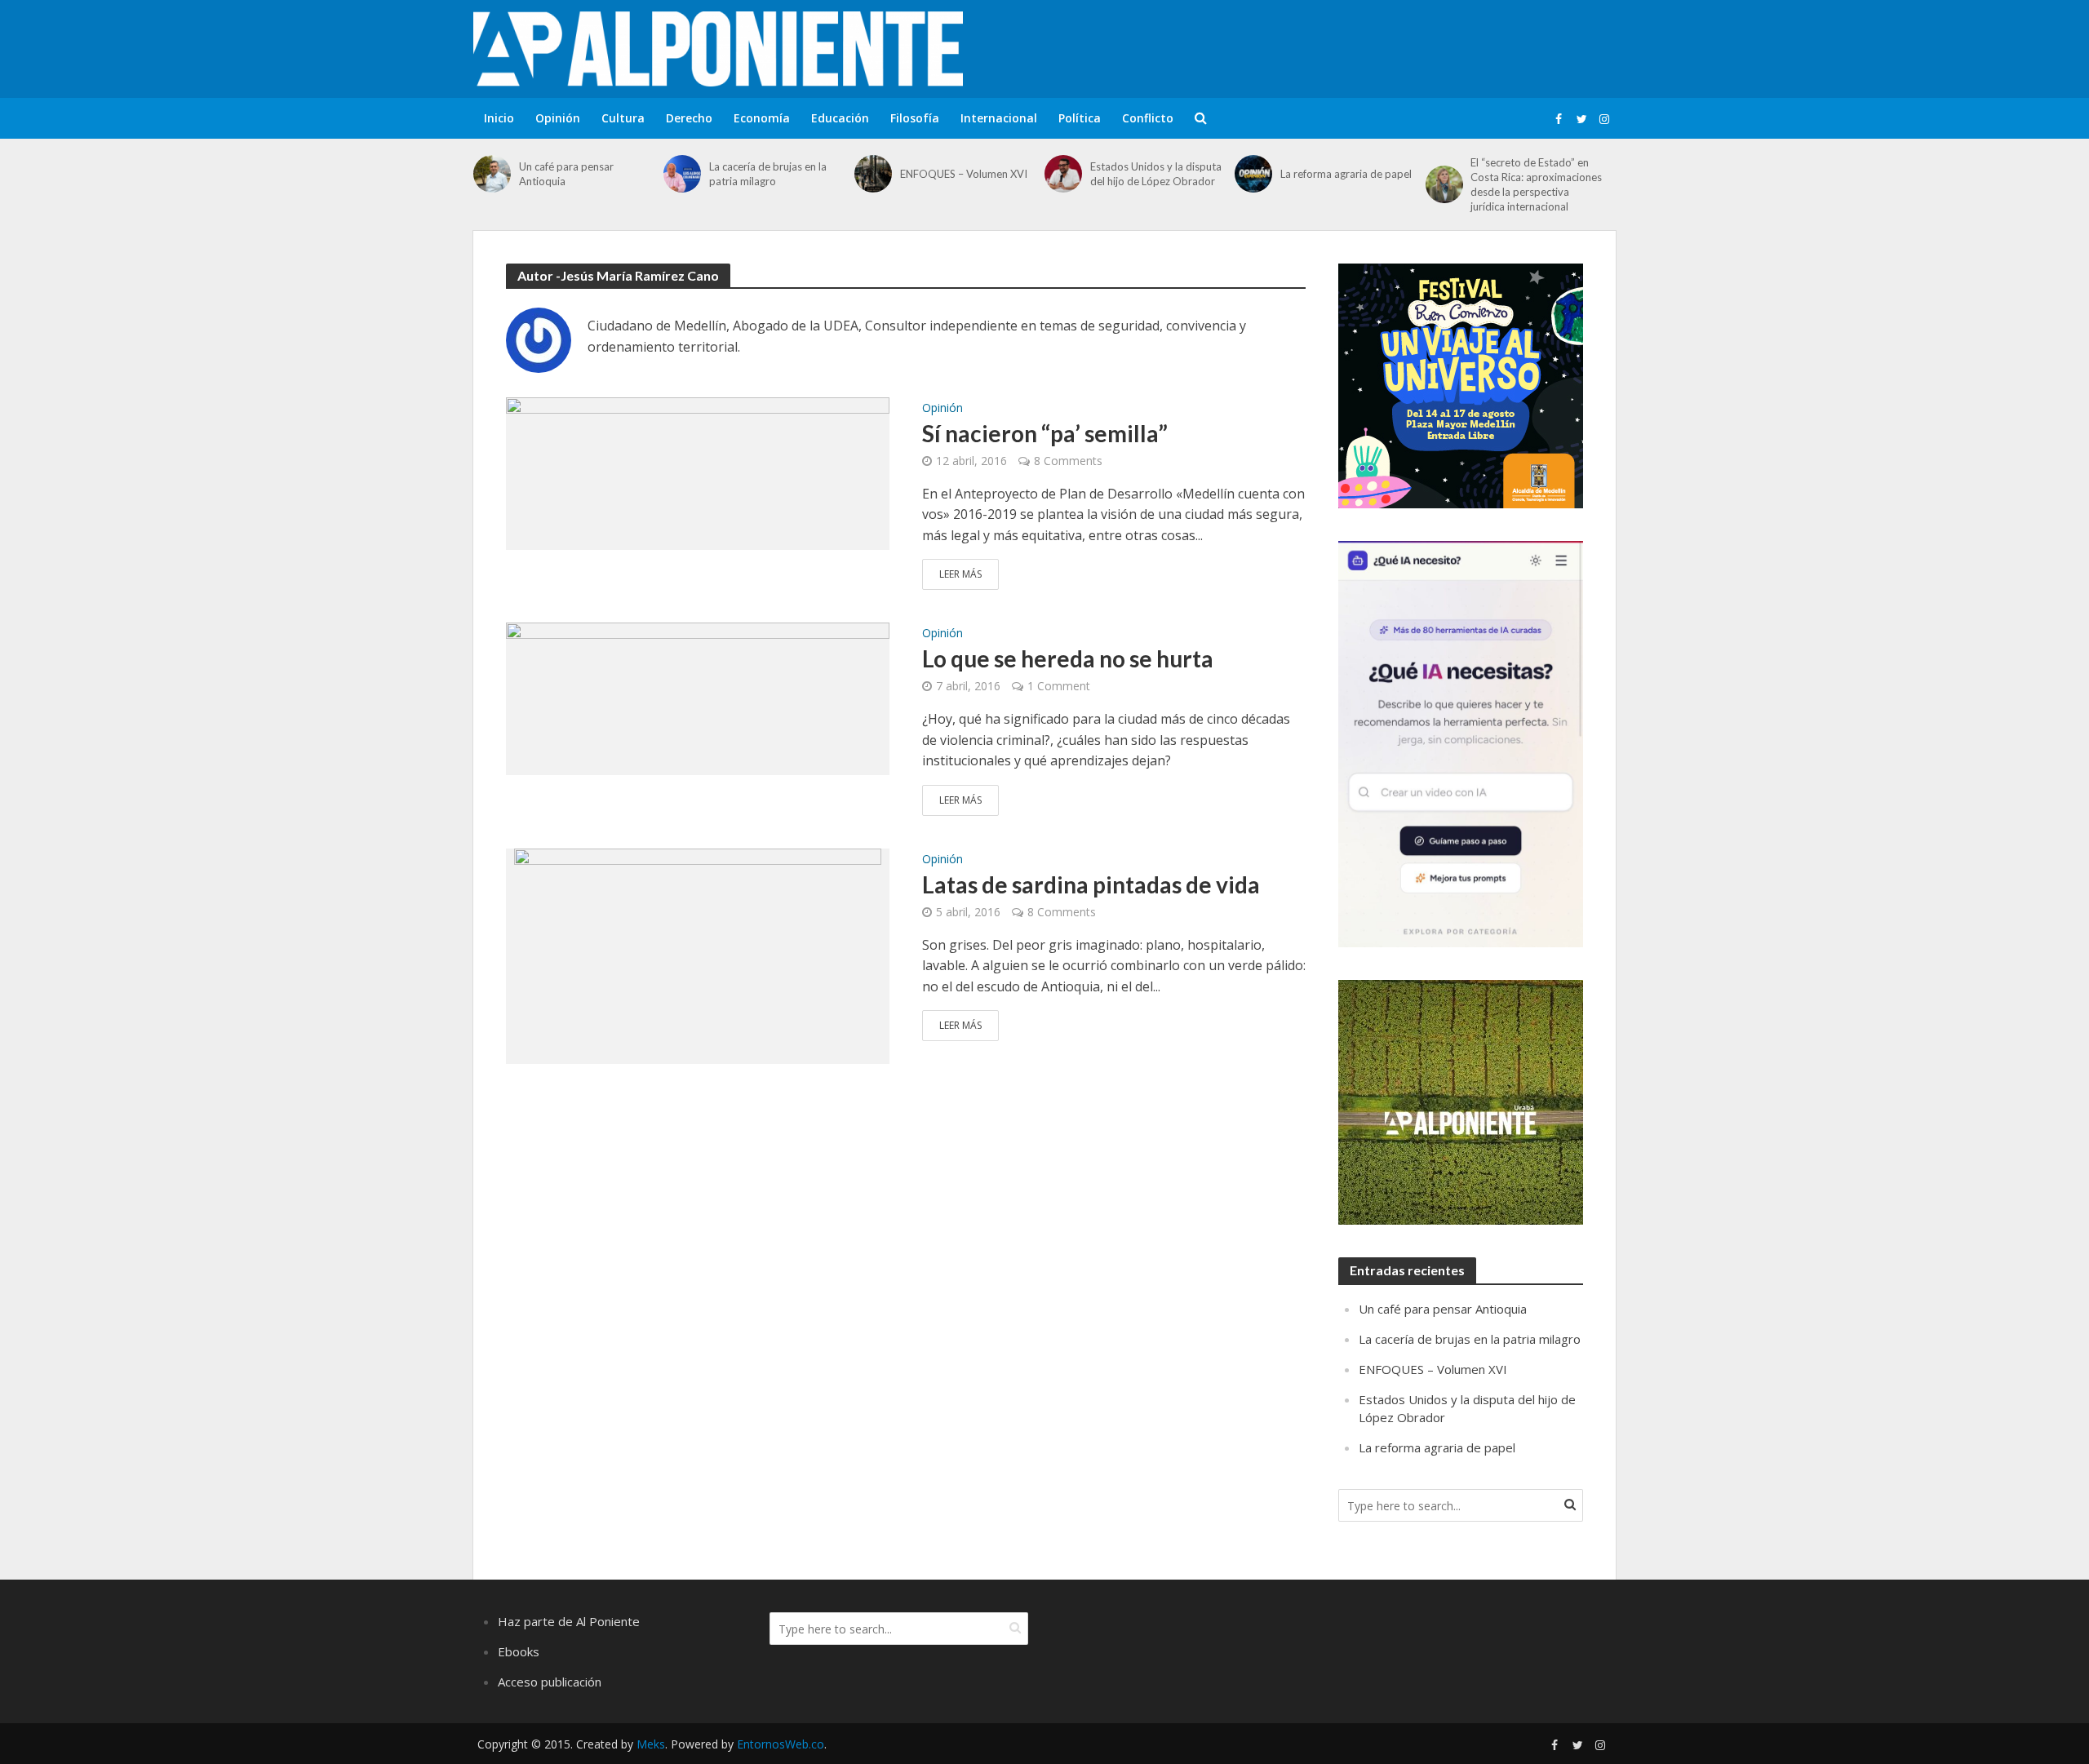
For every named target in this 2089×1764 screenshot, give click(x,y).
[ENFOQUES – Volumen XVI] (873, 174)
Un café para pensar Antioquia (566, 174)
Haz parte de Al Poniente (569, 1621)
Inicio (499, 118)
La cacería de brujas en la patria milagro (768, 174)
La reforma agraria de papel (1346, 174)
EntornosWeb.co (781, 1744)
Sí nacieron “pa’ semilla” (1045, 433)
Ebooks (519, 1651)
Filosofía (915, 118)
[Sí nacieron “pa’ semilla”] (698, 472)
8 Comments (1068, 461)
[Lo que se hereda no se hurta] (698, 698)
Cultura (623, 118)
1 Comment (1059, 686)
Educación (840, 118)
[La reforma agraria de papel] (1253, 174)
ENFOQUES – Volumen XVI (964, 174)
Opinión (558, 118)
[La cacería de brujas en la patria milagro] (682, 174)
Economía (762, 118)
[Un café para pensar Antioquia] (492, 174)
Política (1080, 118)
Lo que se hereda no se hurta (1068, 658)
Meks (651, 1744)
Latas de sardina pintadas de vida (1091, 884)
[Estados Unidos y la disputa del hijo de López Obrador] (1063, 174)
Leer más (960, 574)
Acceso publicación (550, 1682)
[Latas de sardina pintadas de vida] (698, 955)
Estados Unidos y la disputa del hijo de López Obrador (1156, 174)
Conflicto (1148, 118)
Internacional (999, 118)
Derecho (689, 118)
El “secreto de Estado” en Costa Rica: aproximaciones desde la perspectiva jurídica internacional (1536, 184)
